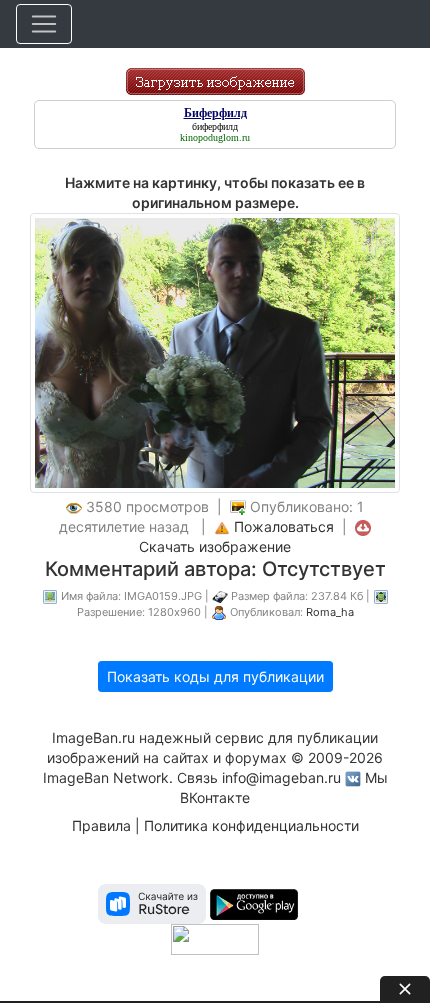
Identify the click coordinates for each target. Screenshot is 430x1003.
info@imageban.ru (281, 777)
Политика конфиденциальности (251, 825)
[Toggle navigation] (44, 24)
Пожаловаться (284, 526)
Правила (101, 825)
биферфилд (215, 126)
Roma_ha (330, 612)
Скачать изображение (215, 546)
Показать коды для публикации (215, 676)
